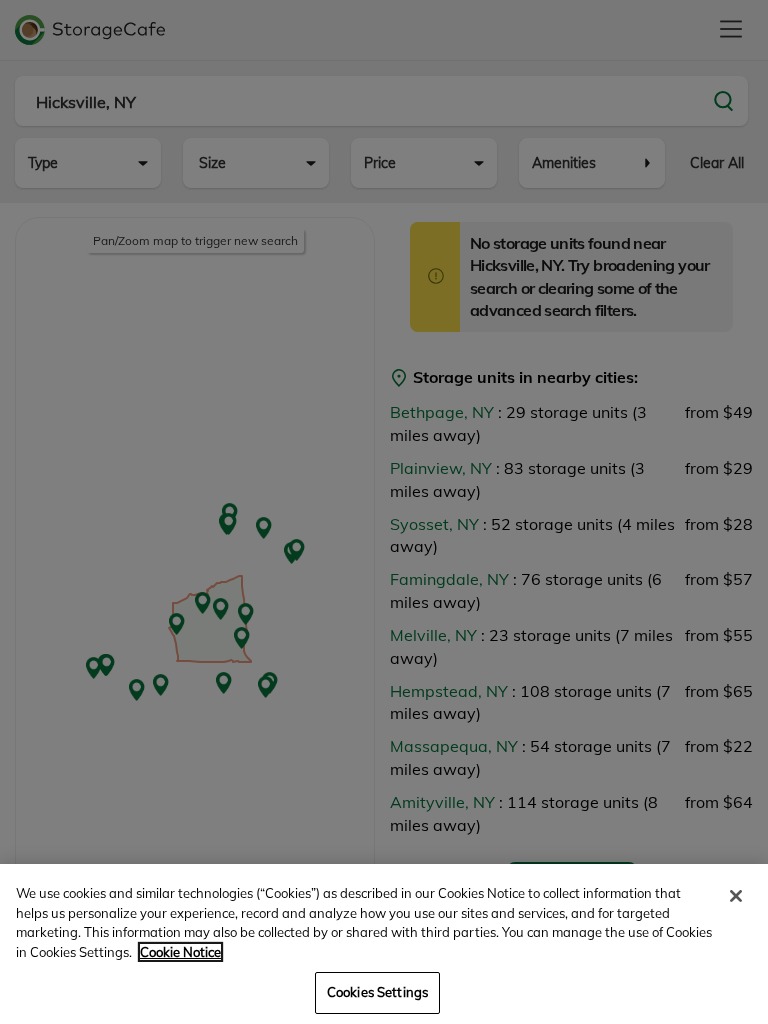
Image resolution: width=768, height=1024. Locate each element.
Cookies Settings (377, 992)
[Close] (736, 896)
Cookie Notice (180, 952)
